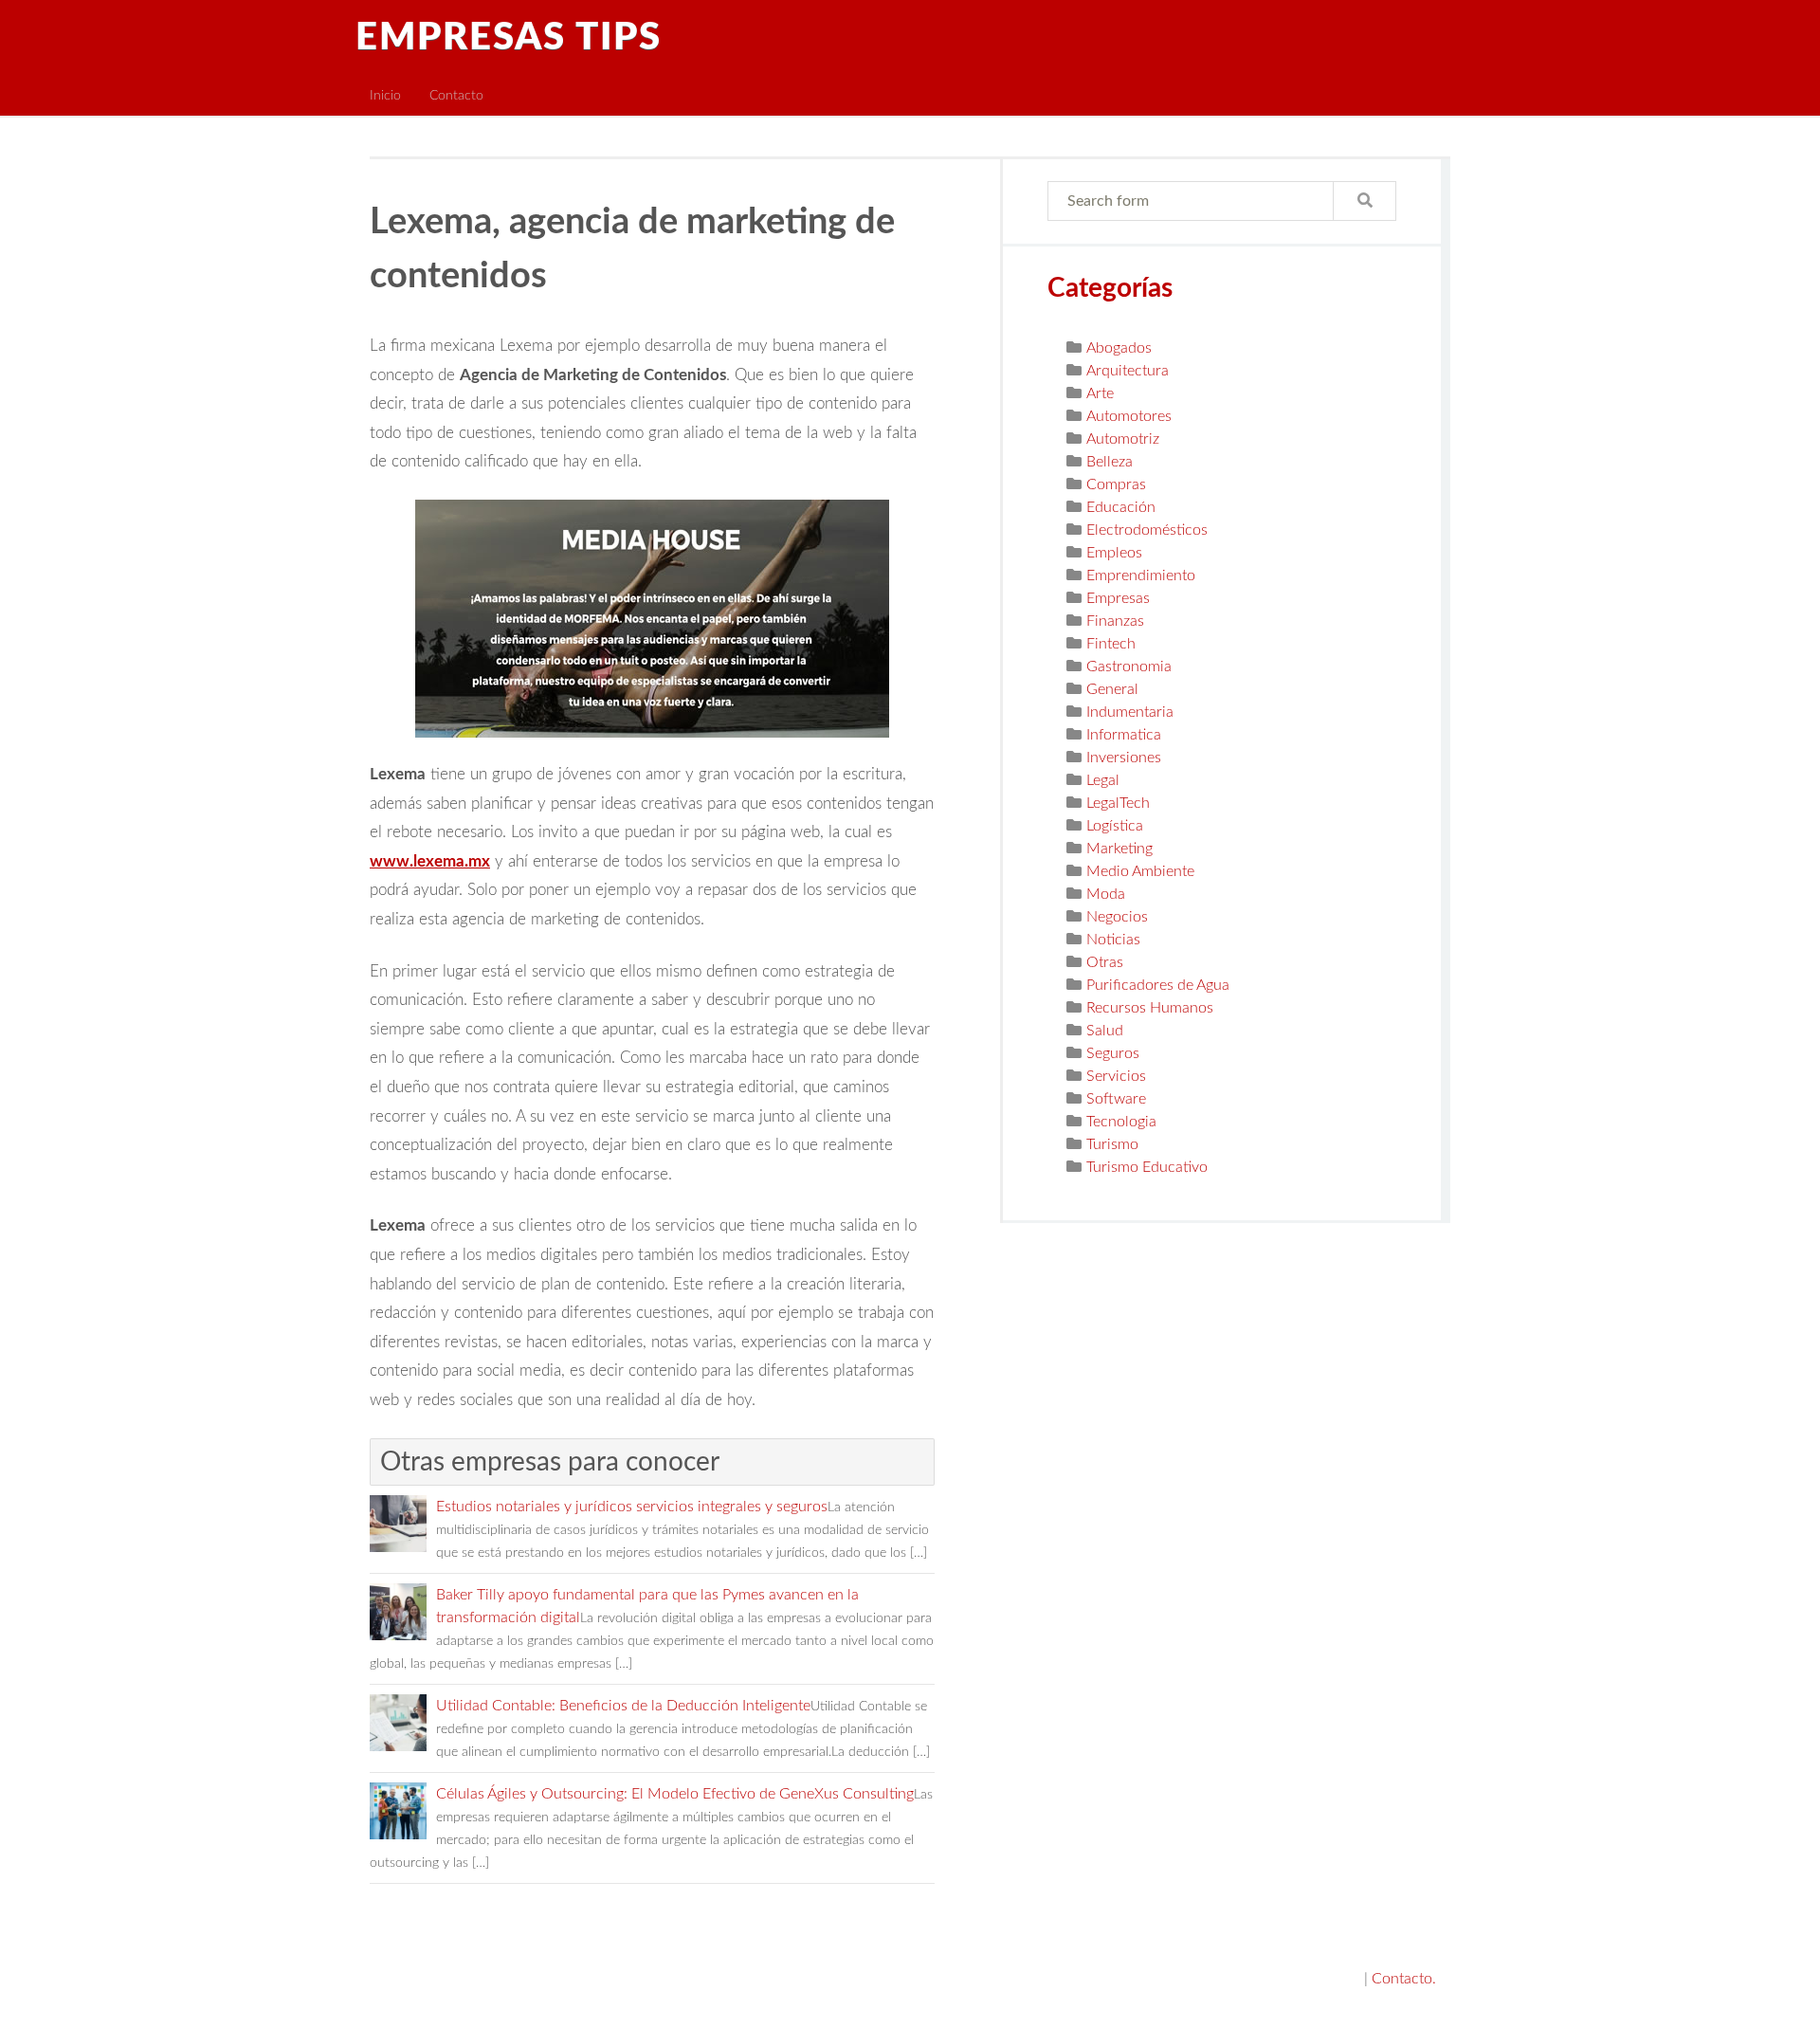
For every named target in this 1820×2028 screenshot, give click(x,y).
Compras (1116, 484)
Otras (1105, 962)
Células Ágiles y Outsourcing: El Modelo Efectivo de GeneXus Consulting (675, 1794)
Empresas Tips (509, 38)
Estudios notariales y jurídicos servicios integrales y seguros (632, 1507)
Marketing (1119, 849)
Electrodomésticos (1147, 530)
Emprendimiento (1141, 576)
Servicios (1116, 1076)
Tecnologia (1121, 1122)
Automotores (1129, 416)
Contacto (456, 95)
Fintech (1111, 644)
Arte (1100, 393)
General (1112, 689)
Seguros (1113, 1053)
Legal (1103, 780)
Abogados (1119, 348)
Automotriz (1123, 439)
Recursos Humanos (1150, 1008)
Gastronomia (1129, 667)
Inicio (385, 95)
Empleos (1114, 553)
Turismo (1112, 1144)
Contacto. (1404, 1979)
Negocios (1117, 917)
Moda (1106, 894)
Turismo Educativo (1147, 1167)
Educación (1121, 507)
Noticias (1113, 940)
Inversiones (1124, 758)
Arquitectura (1128, 371)
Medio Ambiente (1140, 871)
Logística (1115, 826)
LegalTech (1118, 803)
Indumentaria (1130, 712)
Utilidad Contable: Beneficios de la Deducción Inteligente (623, 1706)
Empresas (1118, 598)
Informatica (1124, 735)
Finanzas (1115, 621)
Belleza (1110, 462)
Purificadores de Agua (1158, 985)
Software (1116, 1099)
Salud (1105, 1031)
